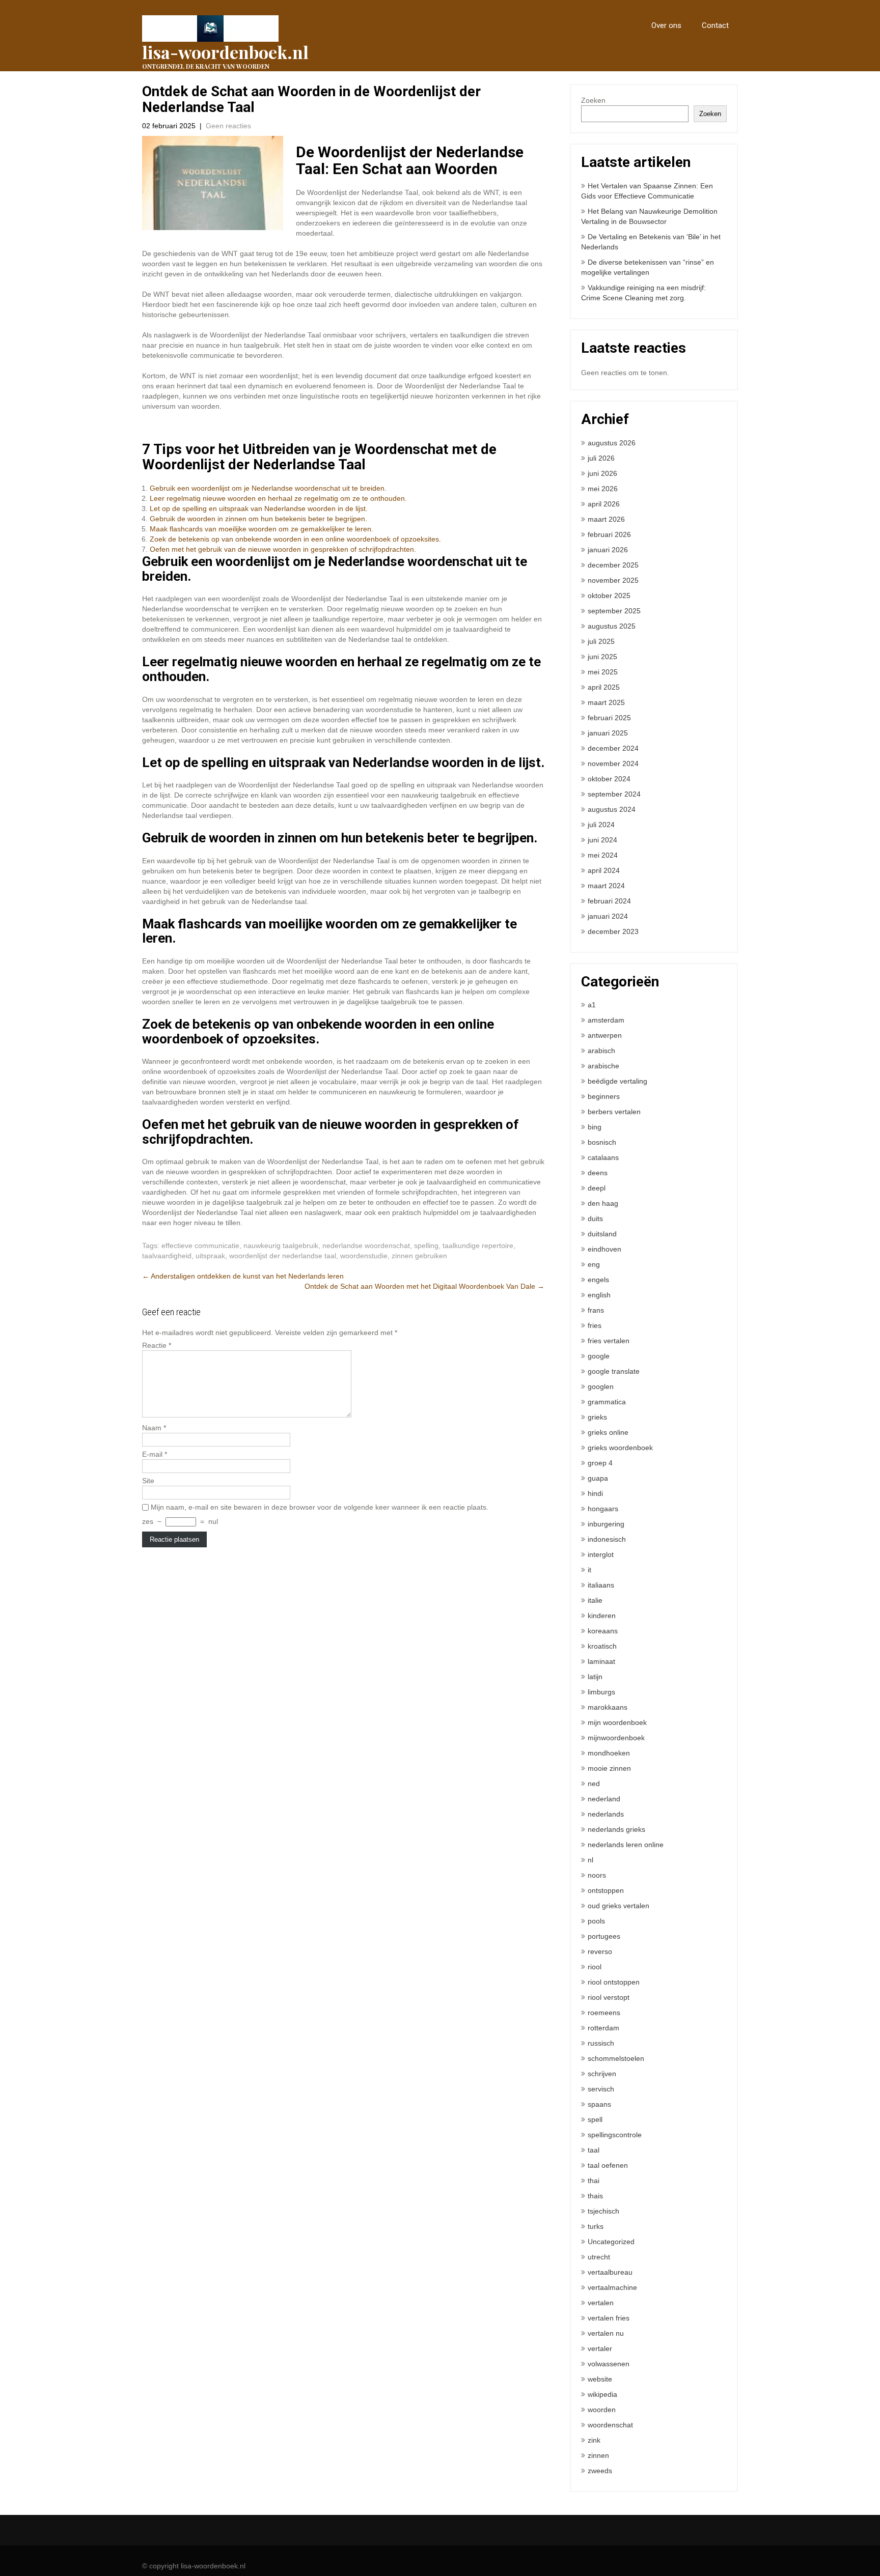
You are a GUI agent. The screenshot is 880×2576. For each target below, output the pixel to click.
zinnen (598, 2455)
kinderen (602, 1616)
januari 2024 (608, 916)
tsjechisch (603, 2211)
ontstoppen (606, 1890)
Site (148, 1481)
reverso (600, 1951)
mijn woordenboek (617, 1722)
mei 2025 (603, 672)
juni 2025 (602, 657)
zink (594, 2440)
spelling (426, 1245)
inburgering (606, 1524)
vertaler (600, 2348)
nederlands (606, 1814)
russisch (601, 2043)
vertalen (601, 2303)
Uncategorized (611, 2242)
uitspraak (210, 1256)
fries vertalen (609, 1341)
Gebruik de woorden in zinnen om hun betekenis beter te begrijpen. (258, 519)
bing (595, 1127)
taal (594, 2150)
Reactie (157, 1345)
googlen (601, 1386)
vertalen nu (606, 2333)
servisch (601, 2089)
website (600, 2379)
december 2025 (613, 565)
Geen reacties (228, 126)
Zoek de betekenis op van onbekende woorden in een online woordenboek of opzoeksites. (295, 539)
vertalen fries (609, 2318)
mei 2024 (603, 855)
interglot (601, 1554)
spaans (599, 2104)
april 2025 (604, 687)
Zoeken (593, 100)
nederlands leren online (626, 1845)
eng (594, 1264)
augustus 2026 (612, 443)
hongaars (603, 1509)
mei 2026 (603, 489)
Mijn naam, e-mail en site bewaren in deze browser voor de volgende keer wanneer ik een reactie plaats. (320, 1507)
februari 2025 (609, 718)
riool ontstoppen (614, 1982)
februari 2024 (609, 901)
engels (598, 1280)
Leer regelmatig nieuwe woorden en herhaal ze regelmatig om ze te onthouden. (278, 498)
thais (595, 2196)
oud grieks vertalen (618, 1906)
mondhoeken (609, 1753)
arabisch (601, 1051)
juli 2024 (601, 825)
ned (594, 1784)
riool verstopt (609, 1997)
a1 (592, 1005)
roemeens (604, 2013)
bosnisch (602, 1142)
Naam (154, 1428)
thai (594, 2181)
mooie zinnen (609, 1768)
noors (597, 1875)
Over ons (666, 25)
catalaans (603, 1157)
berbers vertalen (614, 1112)
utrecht (599, 2257)
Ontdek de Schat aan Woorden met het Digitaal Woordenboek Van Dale (424, 1286)
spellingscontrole (615, 2135)
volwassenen (609, 2364)
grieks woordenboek (620, 1448)
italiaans (601, 1585)
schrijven (602, 2074)
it (589, 1570)
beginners (604, 1096)
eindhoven (604, 1249)
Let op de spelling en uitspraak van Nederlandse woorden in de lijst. (259, 508)
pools (596, 1921)
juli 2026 (601, 458)
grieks (597, 1417)
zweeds (600, 2471)
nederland (604, 1799)
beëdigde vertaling (617, 1081)
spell (595, 2119)
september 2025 (614, 611)
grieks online (608, 1432)
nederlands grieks (616, 1829)
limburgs (601, 1692)
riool (595, 1967)
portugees (604, 1936)
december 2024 (613, 748)
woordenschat (610, 2425)
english (599, 1295)
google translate (614, 1371)
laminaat (601, 1661)
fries (595, 1325)
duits (595, 1219)
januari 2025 (608, 733)
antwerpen (605, 1035)
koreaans (603, 1631)
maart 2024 (606, 886)
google (599, 1356)
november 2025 (613, 580)
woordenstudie (364, 1256)
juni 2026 (602, 473)
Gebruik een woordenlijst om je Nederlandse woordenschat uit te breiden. (268, 488)
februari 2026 (609, 534)
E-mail (155, 1454)
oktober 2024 (609, 779)
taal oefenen (608, 2165)
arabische (603, 1066)
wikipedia (602, 2394)
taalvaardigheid (167, 1256)
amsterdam (606, 1020)
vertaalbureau (610, 2272)
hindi (595, 1493)
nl (590, 1860)
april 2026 (604, 504)
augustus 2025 (612, 626)
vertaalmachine (612, 2287)
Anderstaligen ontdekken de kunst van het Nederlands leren (243, 1276)
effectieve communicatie (200, 1245)
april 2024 (604, 870)
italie (595, 1600)
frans (596, 1310)
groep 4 (600, 1463)
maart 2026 (606, 519)
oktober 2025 (609, 596)
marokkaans (608, 1707)
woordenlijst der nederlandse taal (283, 1256)
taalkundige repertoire (478, 1245)
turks (596, 2226)
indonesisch (607, 1539)
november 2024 (613, 763)
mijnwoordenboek (616, 1738)
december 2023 (613, 931)
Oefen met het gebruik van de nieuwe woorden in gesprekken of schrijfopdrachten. (283, 549)
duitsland (602, 1234)
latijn (595, 1677)
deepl (597, 1188)
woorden (602, 2410)
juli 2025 (601, 641)
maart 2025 (606, 702)
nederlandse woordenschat (366, 1245)
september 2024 (614, 794)
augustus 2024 (612, 809)
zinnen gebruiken (419, 1256)
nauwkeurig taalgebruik (281, 1245)
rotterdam (603, 2028)
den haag (603, 1203)
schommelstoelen (616, 2058)
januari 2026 (608, 550)
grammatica (607, 1402)
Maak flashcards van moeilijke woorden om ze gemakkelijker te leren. (262, 529)
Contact (715, 25)
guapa (598, 1478)
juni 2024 (602, 840)
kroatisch (602, 1646)
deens (598, 1173)
